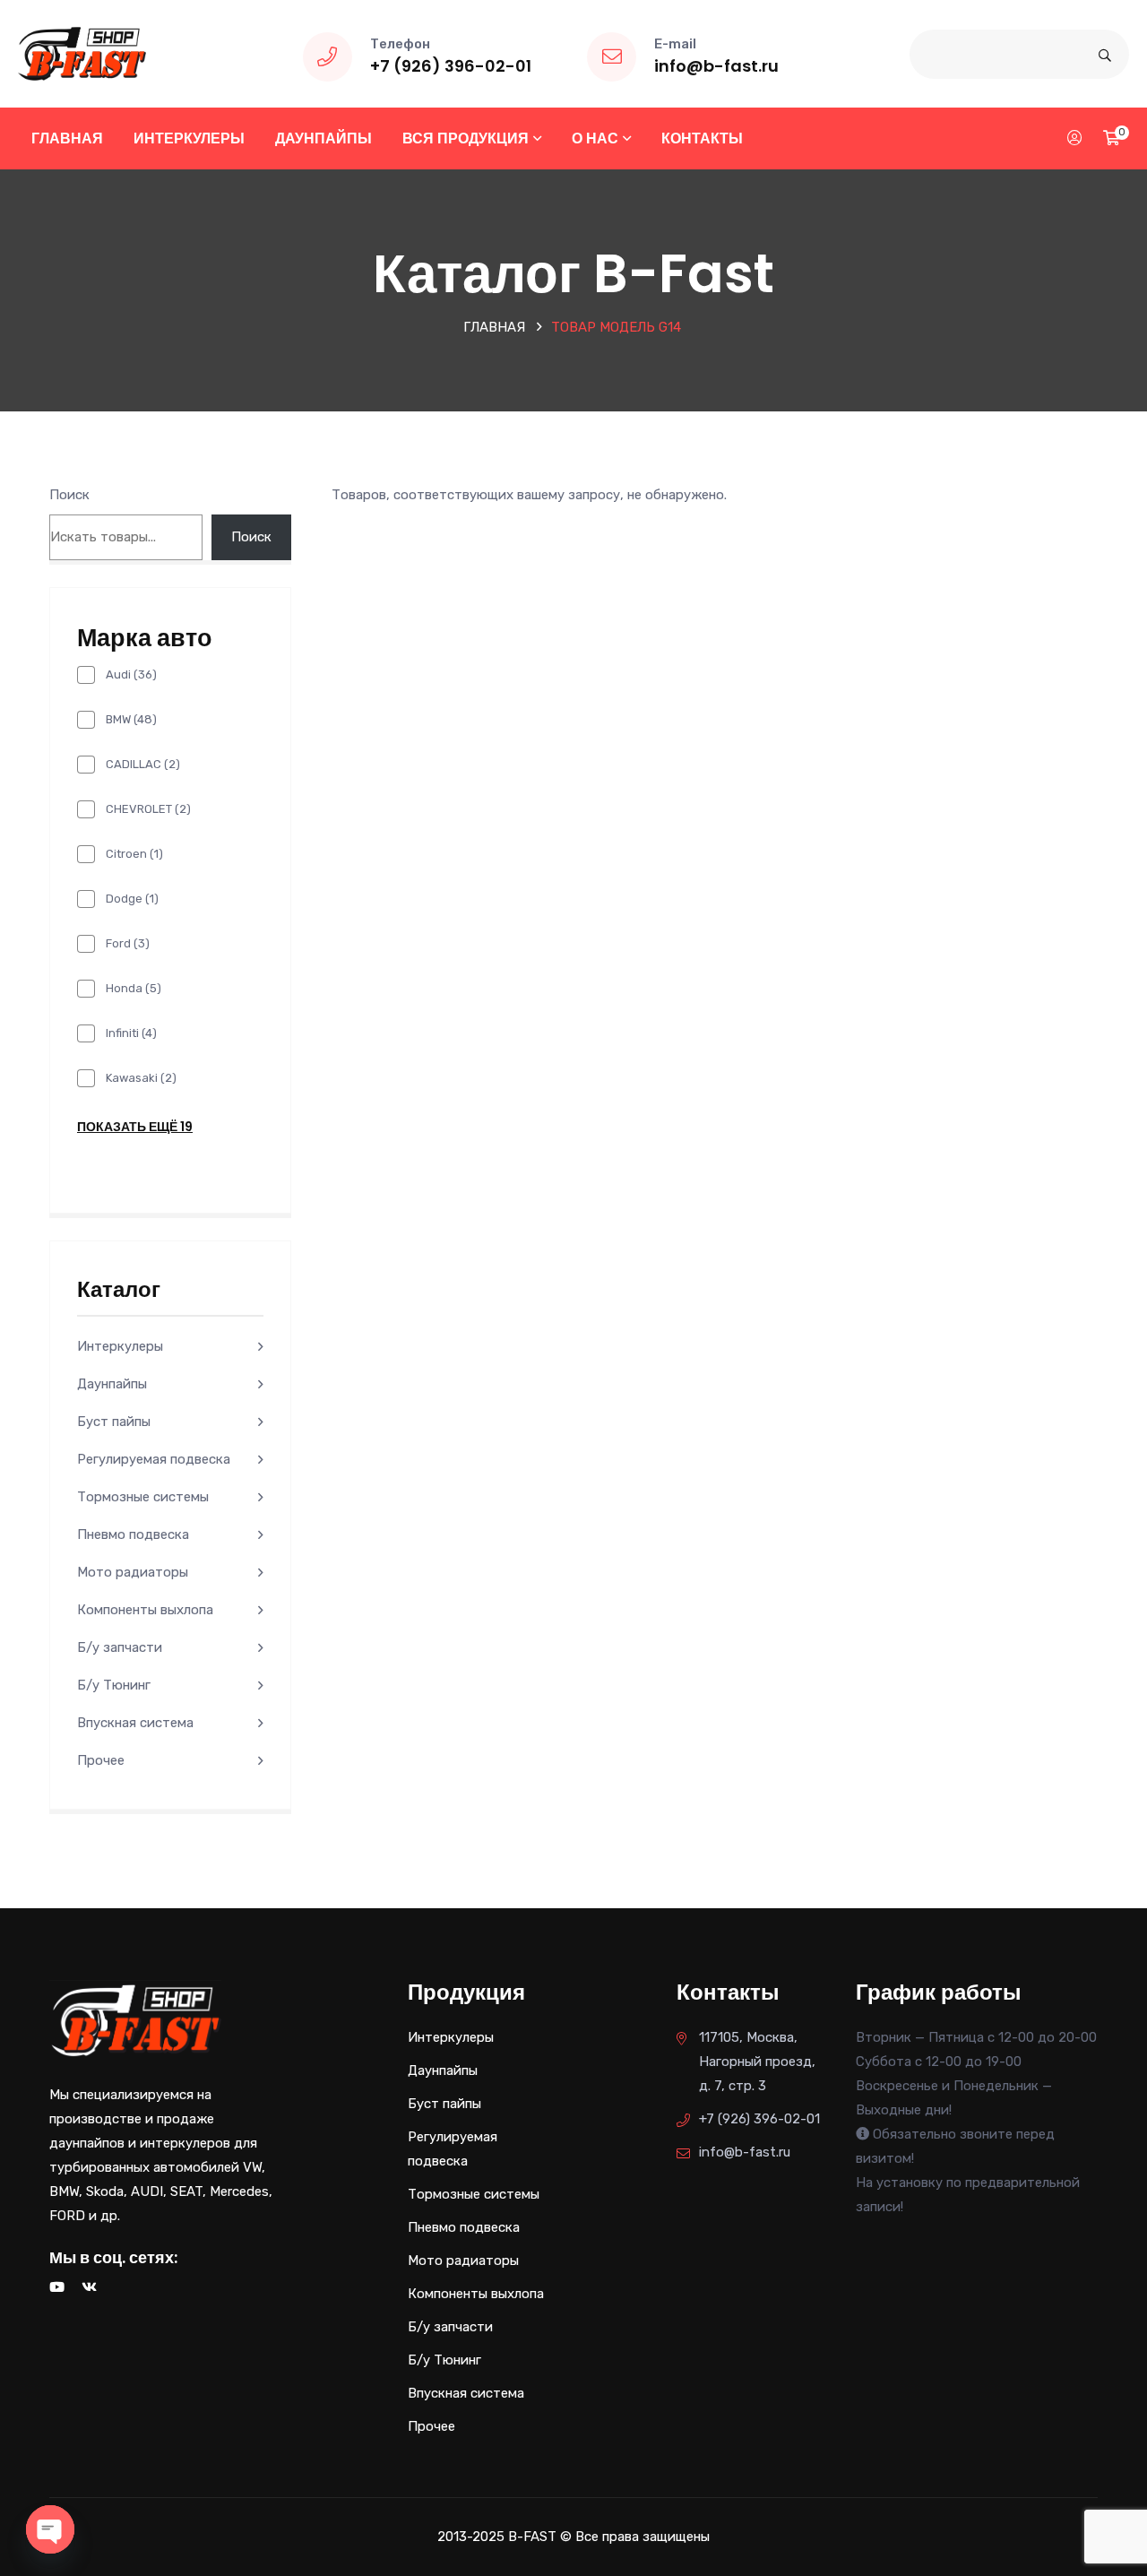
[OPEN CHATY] (50, 2529)
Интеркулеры (189, 138)
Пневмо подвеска (133, 1534)
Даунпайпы (323, 138)
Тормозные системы (143, 1497)
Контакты (702, 138)
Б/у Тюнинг (114, 1685)
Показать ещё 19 (135, 1127)
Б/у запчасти (120, 1647)
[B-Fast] (82, 53)
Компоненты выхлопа (145, 1610)
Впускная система (135, 1723)
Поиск (69, 495)
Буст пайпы (114, 1422)
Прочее (101, 1760)
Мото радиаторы (133, 1572)
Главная (67, 138)
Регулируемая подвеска (154, 1459)
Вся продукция (466, 138)
